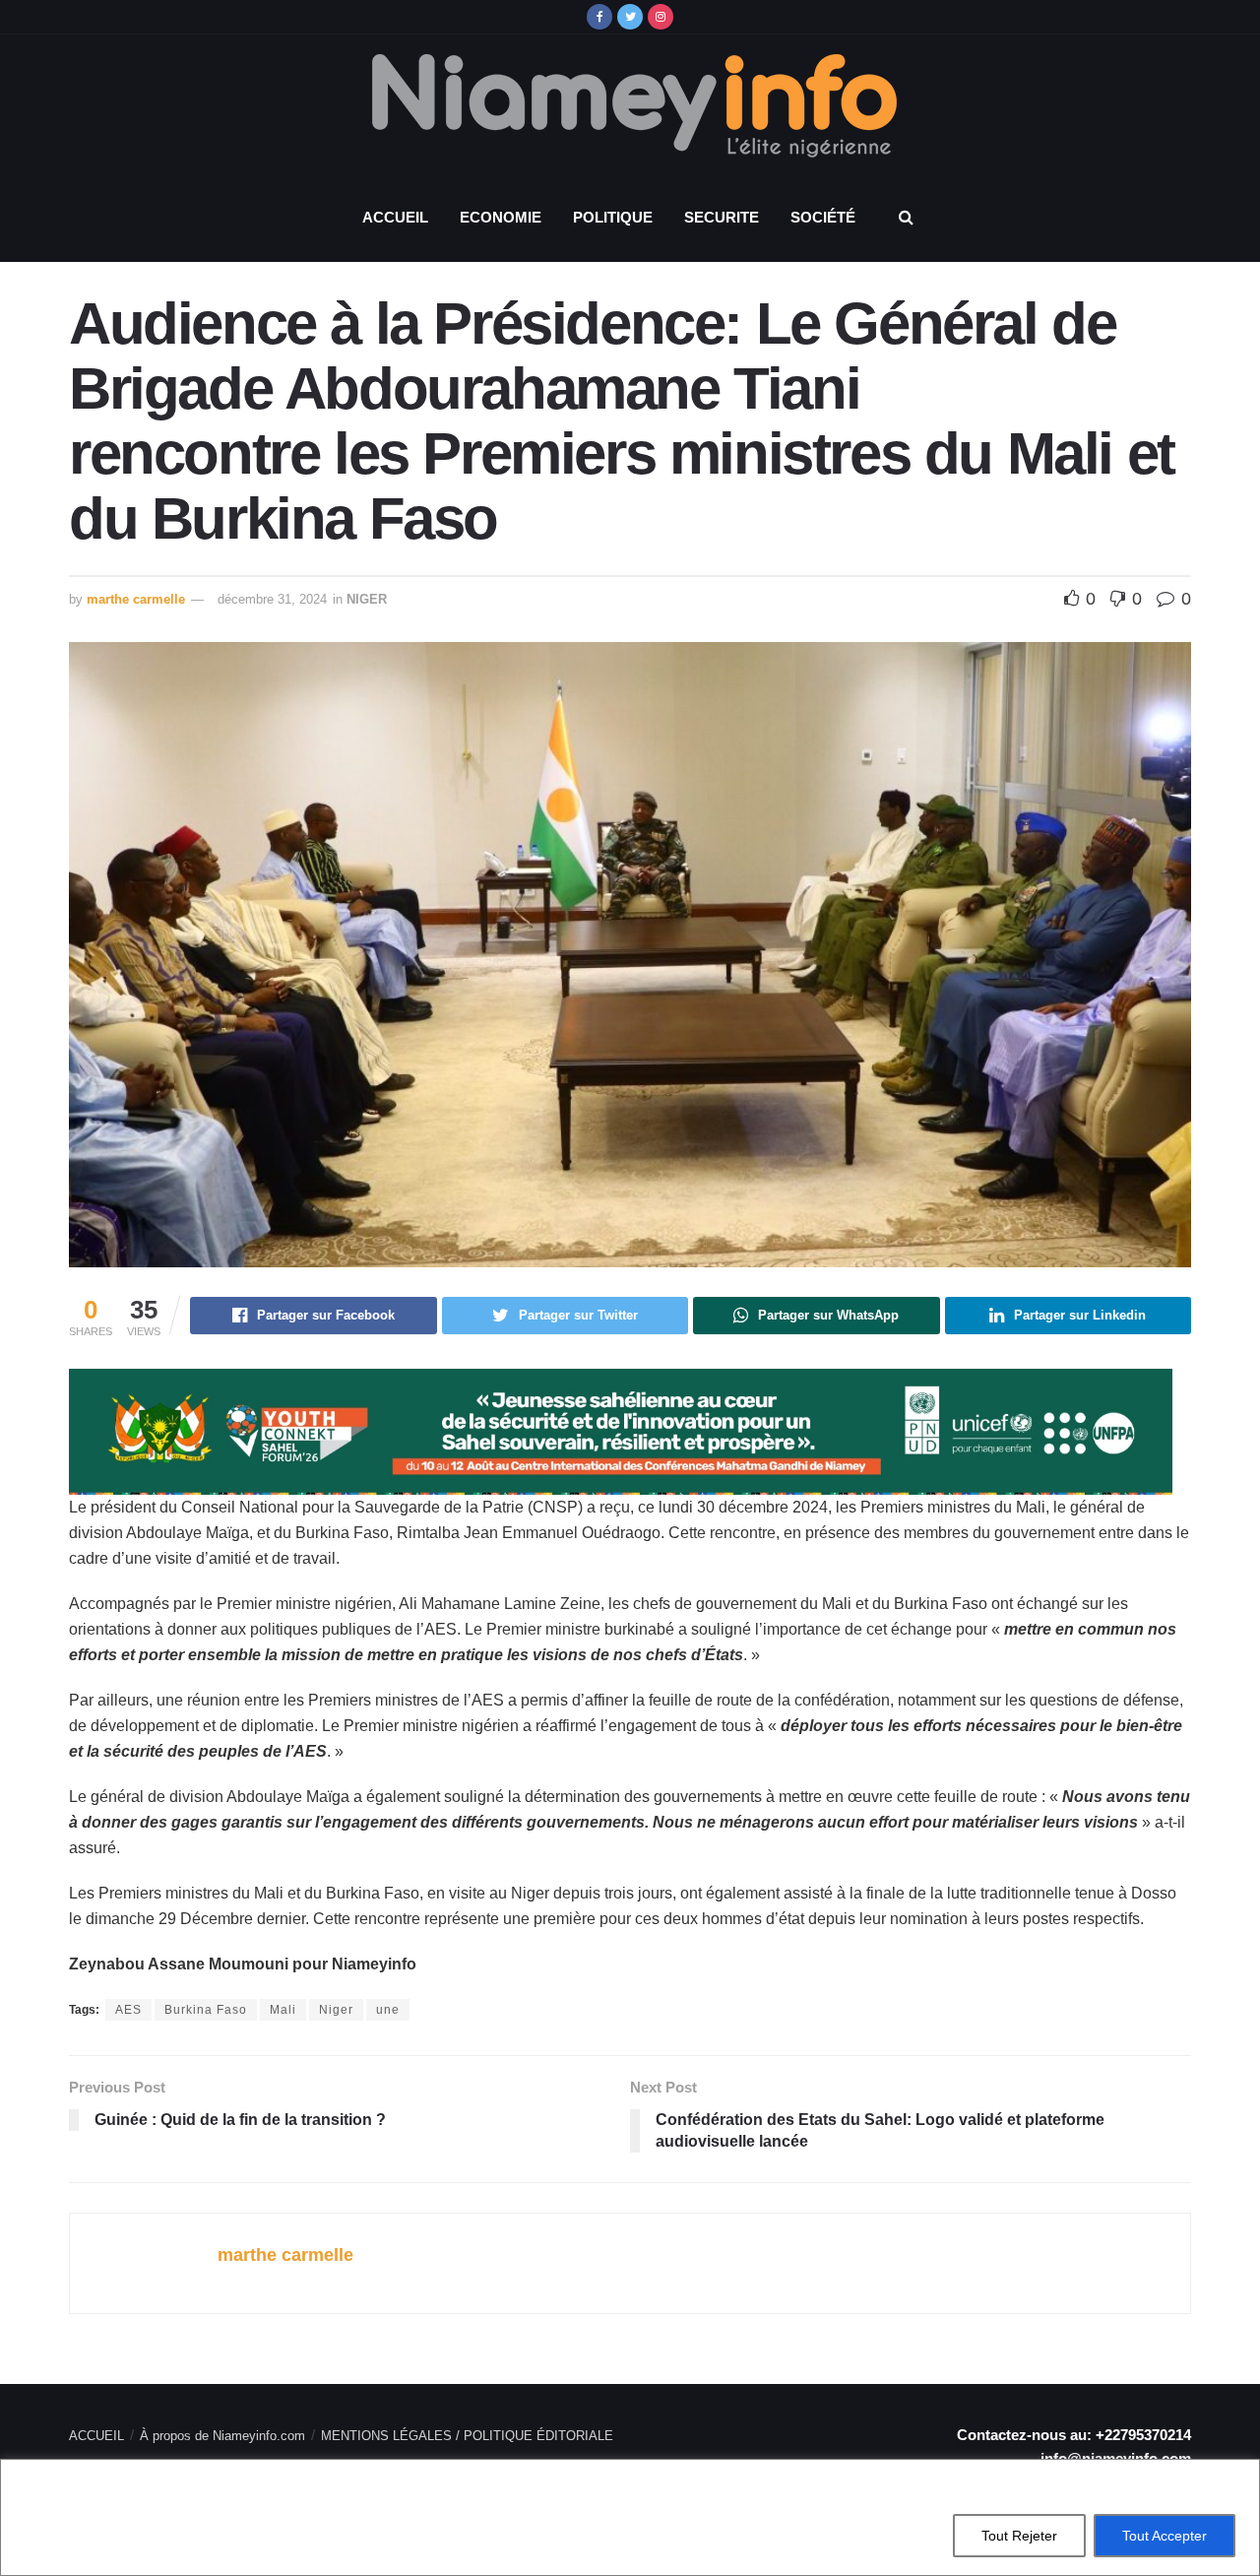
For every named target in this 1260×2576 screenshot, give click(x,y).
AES (128, 2010)
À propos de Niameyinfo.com (222, 2436)
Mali (283, 2010)
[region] (630, 2517)
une (388, 2010)
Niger (336, 2010)
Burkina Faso (206, 2010)
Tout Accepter (1165, 2536)
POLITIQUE (613, 217)
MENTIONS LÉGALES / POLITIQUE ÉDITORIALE (467, 2436)
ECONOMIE (501, 217)
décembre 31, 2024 (272, 599)
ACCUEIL (395, 217)
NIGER (367, 599)
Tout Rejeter (1019, 2536)
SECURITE (722, 217)
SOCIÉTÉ (823, 217)
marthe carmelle (136, 599)
